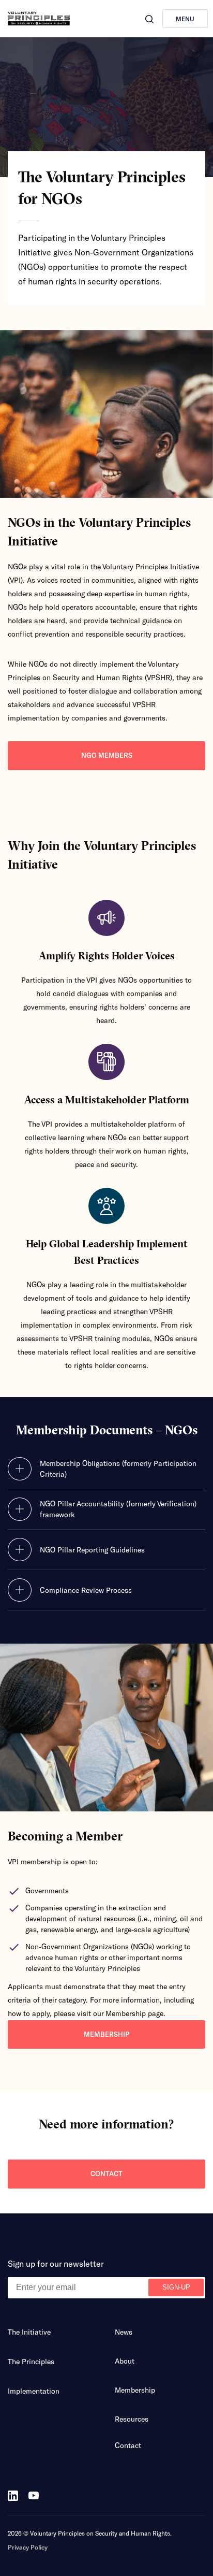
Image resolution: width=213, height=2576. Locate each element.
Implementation (34, 2391)
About (125, 2361)
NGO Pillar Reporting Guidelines (92, 1550)
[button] (149, 19)
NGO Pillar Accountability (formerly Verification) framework (118, 1509)
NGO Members (107, 755)
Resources (132, 2419)
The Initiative (29, 2332)
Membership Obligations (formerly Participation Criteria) (118, 1469)
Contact (106, 2174)
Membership (106, 2034)
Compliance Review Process (86, 1590)
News (124, 2332)
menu (185, 19)
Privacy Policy (28, 2547)
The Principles (31, 2361)
